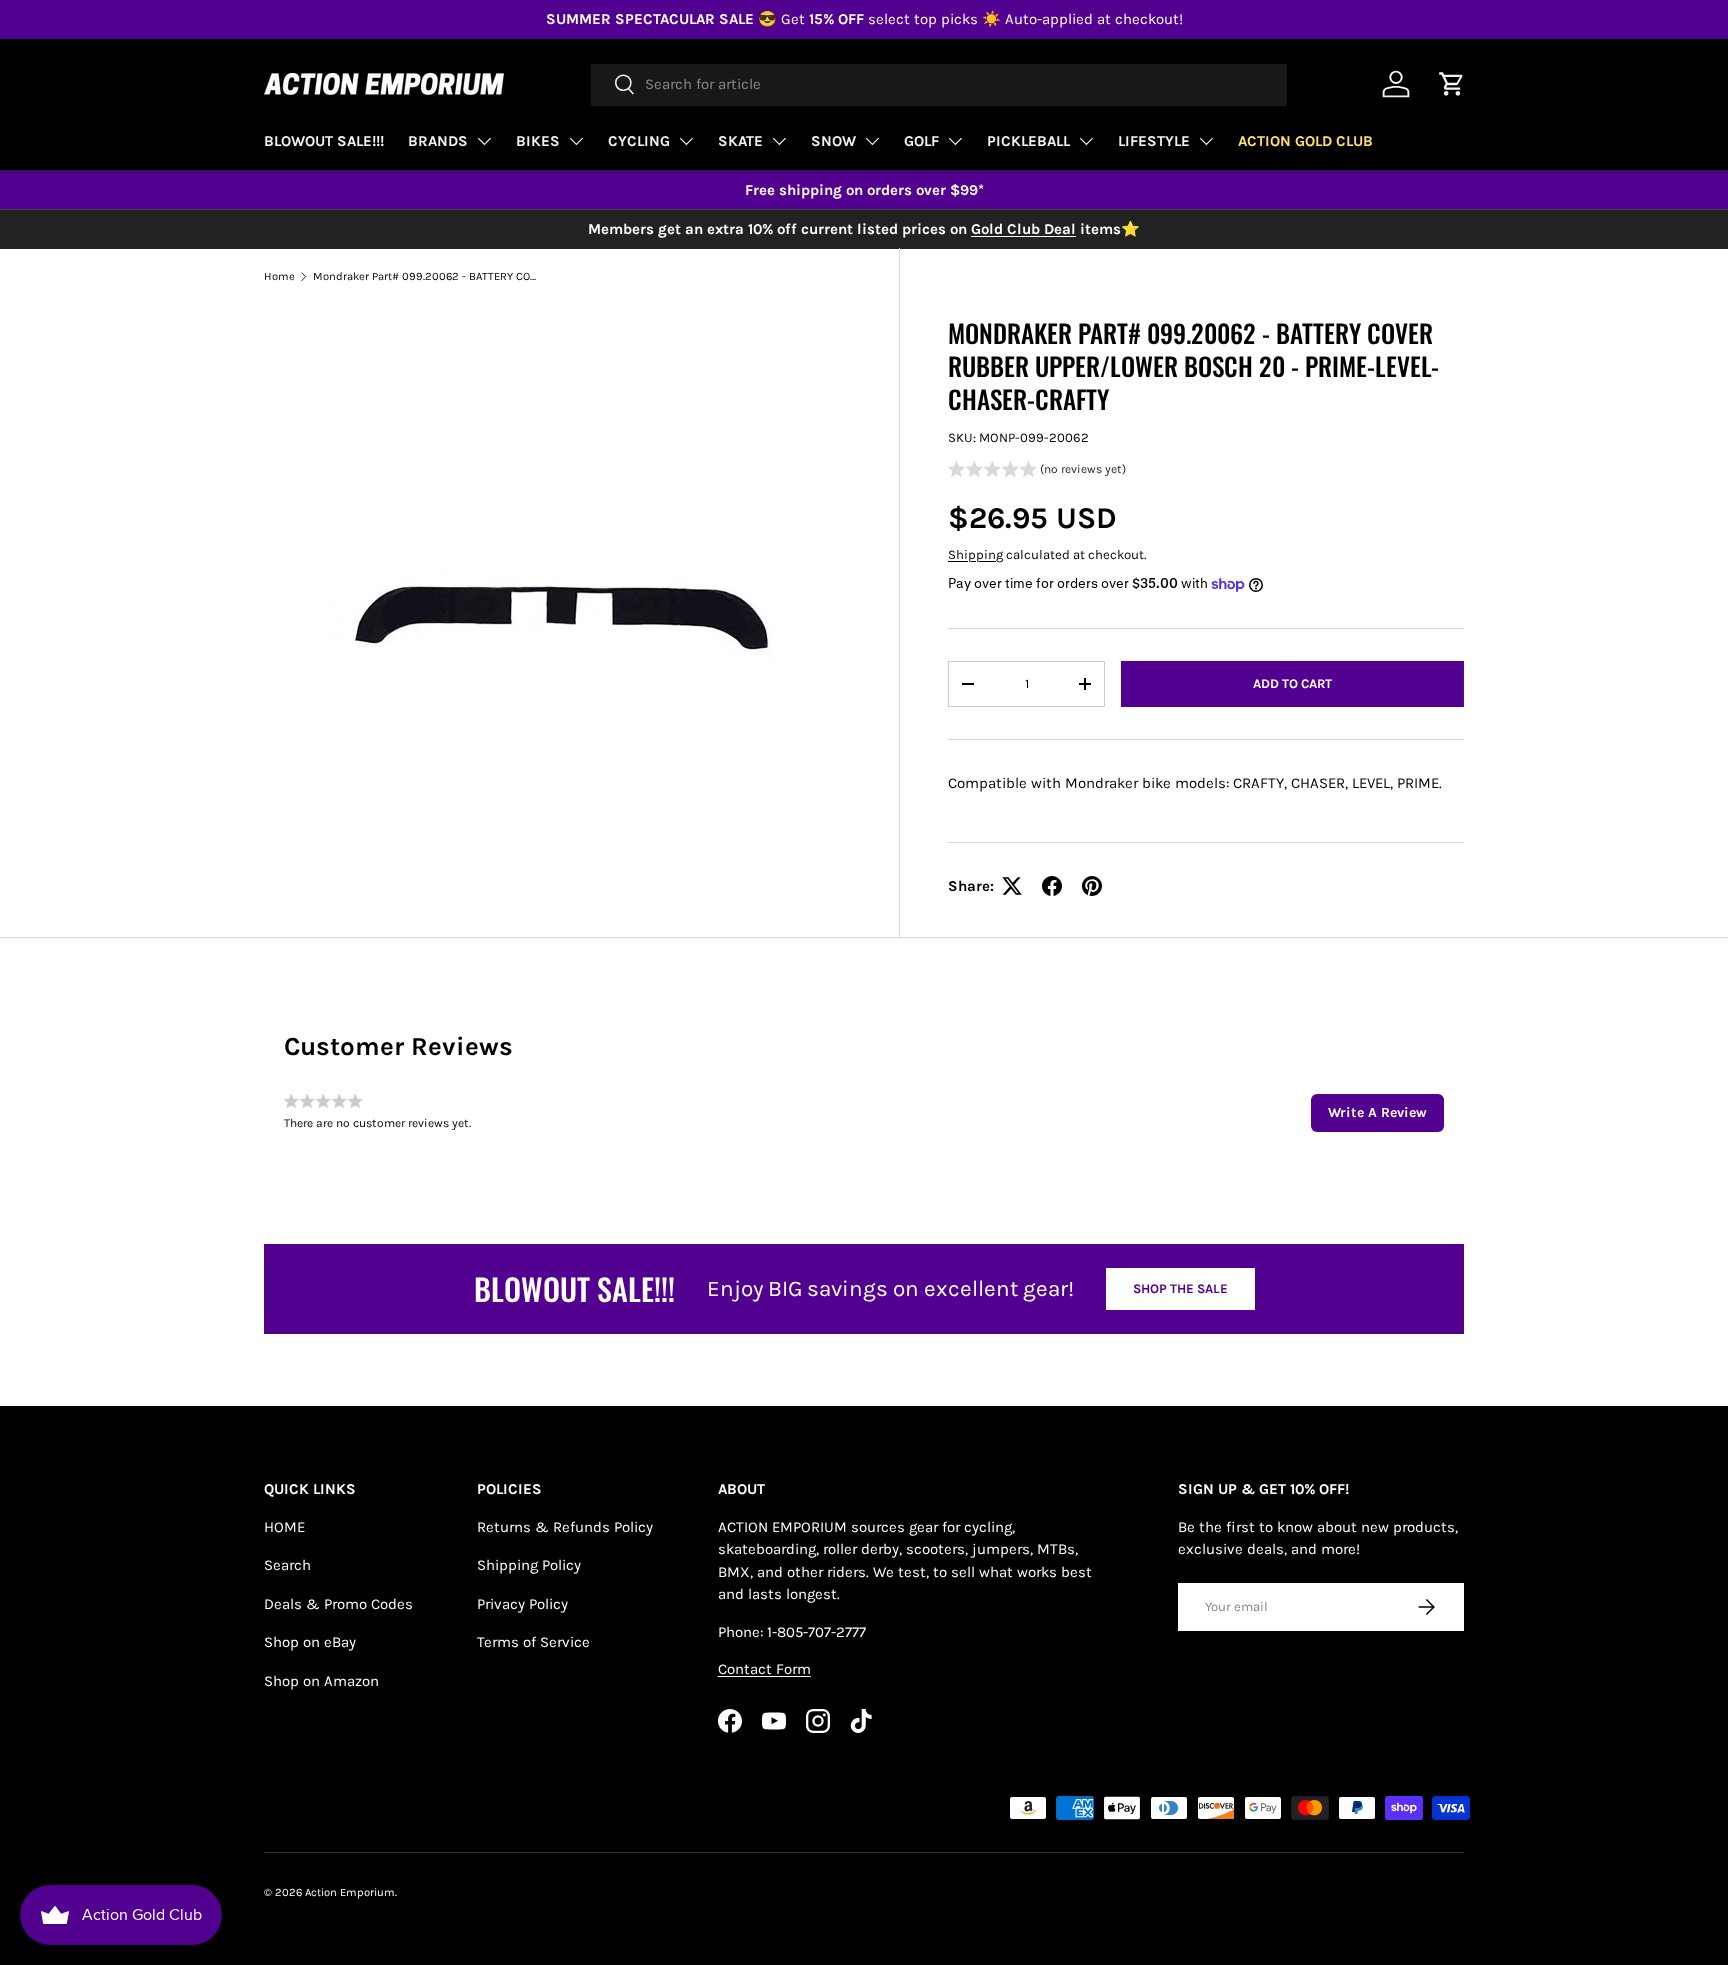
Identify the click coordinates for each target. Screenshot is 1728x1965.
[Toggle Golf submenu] (955, 141)
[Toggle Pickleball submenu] (1086, 141)
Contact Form (764, 1669)
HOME (284, 1527)
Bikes (538, 141)
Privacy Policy (522, 1604)
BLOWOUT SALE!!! (324, 141)
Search (287, 1565)
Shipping (975, 554)
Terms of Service (533, 1642)
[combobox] (939, 84)
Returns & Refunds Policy (565, 1527)
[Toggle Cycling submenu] (686, 141)
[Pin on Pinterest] (1092, 886)
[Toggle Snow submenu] (872, 141)
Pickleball (1028, 141)
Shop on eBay (310, 1642)
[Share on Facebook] (1052, 886)
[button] (1037, 471)
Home (279, 276)
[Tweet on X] (1012, 886)
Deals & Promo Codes (338, 1604)
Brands (438, 141)
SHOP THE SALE (1180, 1288)
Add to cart (1292, 683)
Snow (833, 141)
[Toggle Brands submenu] (484, 141)
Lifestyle (1154, 141)
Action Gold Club (1305, 141)
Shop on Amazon (321, 1681)
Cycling (639, 141)
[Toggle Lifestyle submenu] (1206, 141)
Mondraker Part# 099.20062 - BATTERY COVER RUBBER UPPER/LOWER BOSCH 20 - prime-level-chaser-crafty (425, 276)
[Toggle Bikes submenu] (576, 141)
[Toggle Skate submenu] (779, 141)
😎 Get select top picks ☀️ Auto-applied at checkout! (864, 19)
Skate (740, 141)
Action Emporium (350, 1892)
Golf (921, 141)
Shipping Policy (529, 1565)
